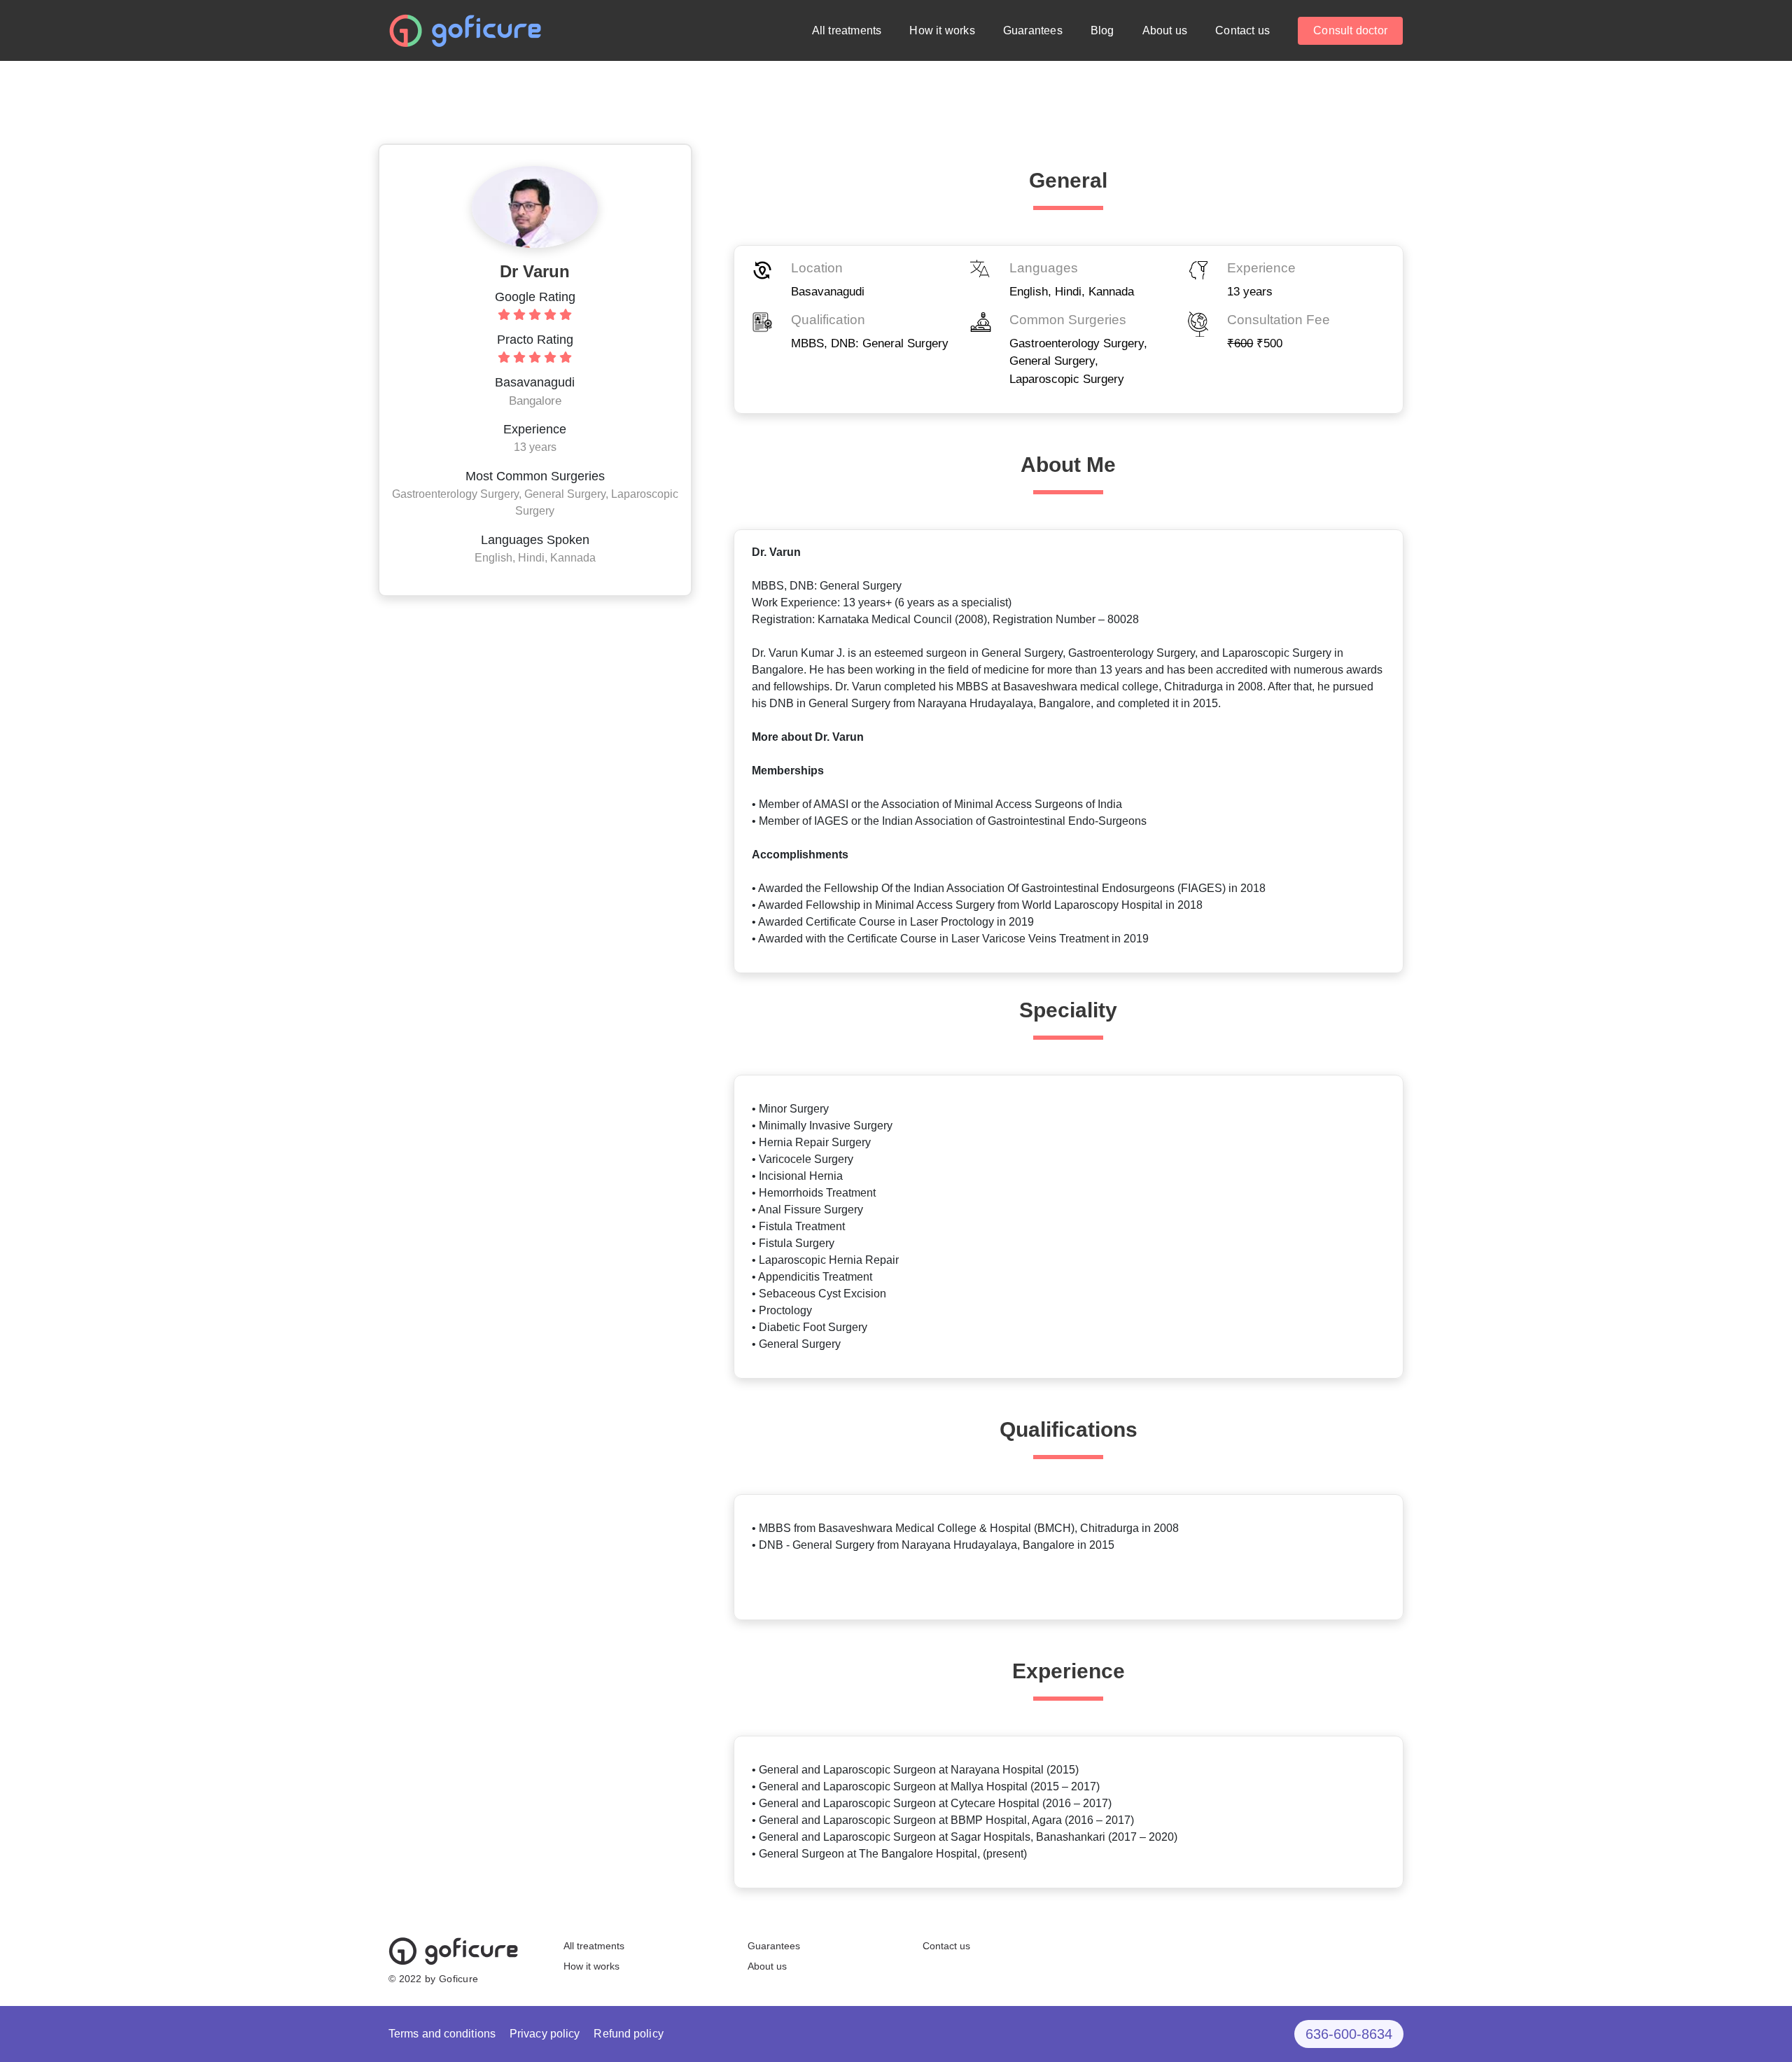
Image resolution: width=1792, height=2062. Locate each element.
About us (1165, 30)
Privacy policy (545, 2034)
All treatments (847, 30)
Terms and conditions (442, 2034)
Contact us (1242, 30)
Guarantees (1033, 30)
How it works (942, 30)
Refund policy (628, 2034)
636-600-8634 (1349, 2034)
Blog (1102, 30)
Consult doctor (1350, 30)
